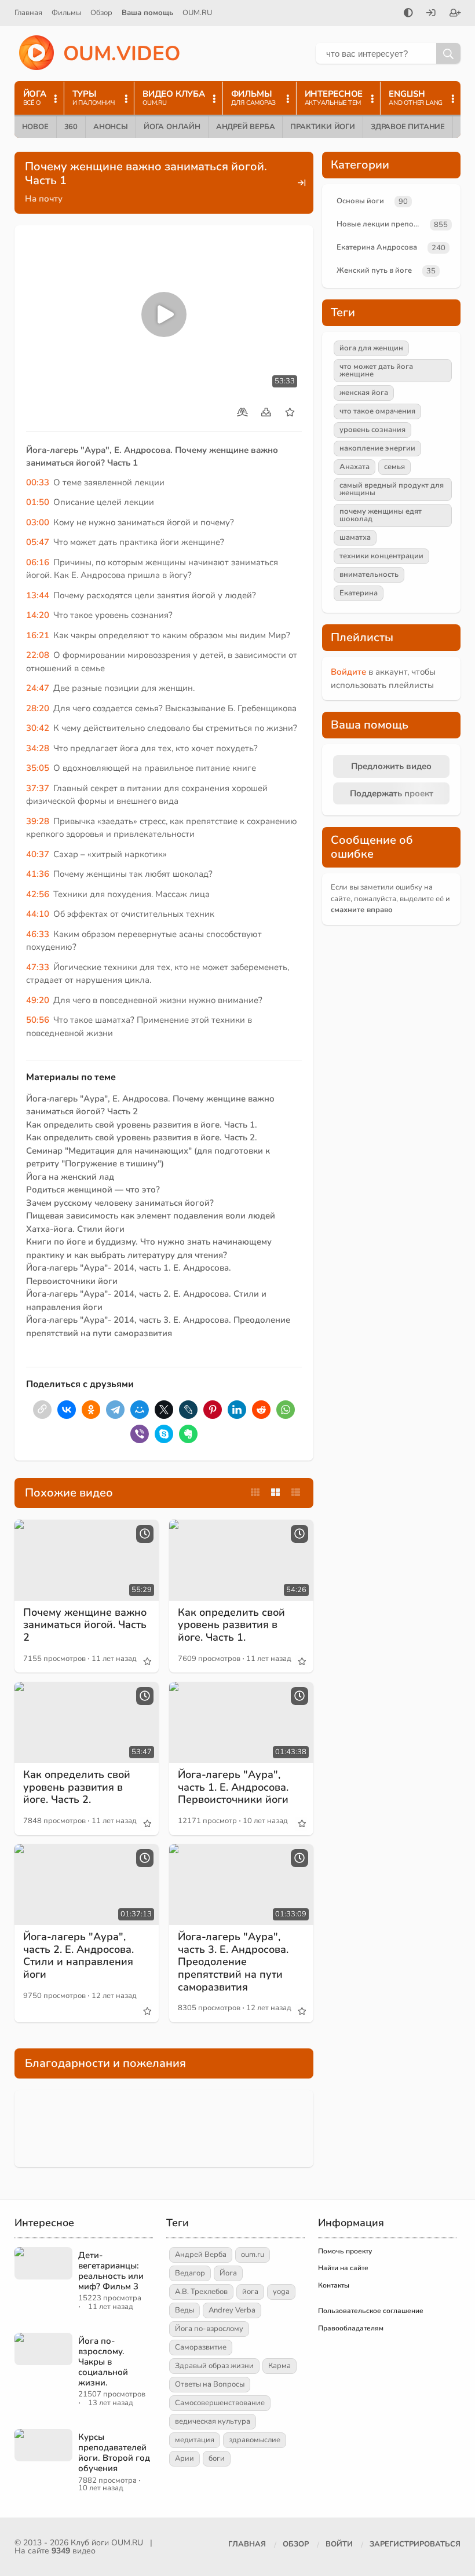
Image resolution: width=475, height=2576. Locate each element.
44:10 (38, 914)
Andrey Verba (232, 2310)
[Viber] (140, 1434)
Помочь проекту (345, 2251)
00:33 (38, 482)
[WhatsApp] (286, 1410)
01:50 (38, 502)
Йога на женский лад (70, 1177)
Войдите (348, 672)
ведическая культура (213, 2421)
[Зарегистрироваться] (455, 14)
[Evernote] (188, 1434)
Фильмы (66, 13)
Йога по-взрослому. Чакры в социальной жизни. (103, 2362)
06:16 (38, 562)
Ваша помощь (147, 13)
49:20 (38, 1000)
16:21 (38, 635)
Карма (279, 2366)
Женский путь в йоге (374, 270)
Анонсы (111, 127)
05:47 (38, 542)
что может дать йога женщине (376, 370)
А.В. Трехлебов (201, 2292)
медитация (195, 2440)
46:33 (38, 934)
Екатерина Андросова (377, 247)
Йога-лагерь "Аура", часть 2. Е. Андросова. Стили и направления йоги (78, 1955)
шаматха (355, 537)
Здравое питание (408, 127)
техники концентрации (381, 556)
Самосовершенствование (220, 2403)
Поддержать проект (392, 793)
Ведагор (190, 2273)
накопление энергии (377, 448)
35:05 (38, 768)
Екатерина (359, 593)
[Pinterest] (213, 1410)
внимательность (369, 575)
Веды (184, 2310)
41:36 (38, 874)
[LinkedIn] (237, 1410)
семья (394, 467)
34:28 (38, 748)
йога (250, 2292)
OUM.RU (197, 13)
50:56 (38, 1020)
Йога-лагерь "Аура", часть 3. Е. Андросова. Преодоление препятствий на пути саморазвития (233, 1962)
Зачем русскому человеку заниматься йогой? (120, 1203)
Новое (35, 127)
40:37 (38, 854)
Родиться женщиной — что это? (93, 1190)
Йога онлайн (172, 127)
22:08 (38, 655)
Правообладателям (351, 2328)
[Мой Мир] (140, 1410)
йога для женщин (371, 348)
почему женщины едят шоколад (381, 515)
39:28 (38, 821)
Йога (228, 2273)
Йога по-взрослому (209, 2329)
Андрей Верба (246, 127)
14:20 (38, 615)
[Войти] (431, 14)
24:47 (38, 688)
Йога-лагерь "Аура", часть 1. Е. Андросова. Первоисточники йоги (233, 1787)
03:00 (38, 522)
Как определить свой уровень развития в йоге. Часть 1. (142, 1125)
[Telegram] (115, 1410)
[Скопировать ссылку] (42, 1410)
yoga (281, 2292)
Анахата (355, 467)
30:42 (38, 728)
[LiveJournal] (188, 1410)
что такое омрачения (377, 411)
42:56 (38, 894)
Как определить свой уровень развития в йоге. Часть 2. (142, 1137)
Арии (184, 2458)
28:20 (38, 708)
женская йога (364, 393)
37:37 (38, 788)
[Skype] (164, 1434)
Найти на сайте (343, 2268)
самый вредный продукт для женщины (392, 489)
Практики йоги (322, 127)
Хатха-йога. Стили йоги (75, 1229)
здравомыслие (255, 2440)
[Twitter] (164, 1410)
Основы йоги (360, 201)
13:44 (38, 595)
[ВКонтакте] (67, 1410)
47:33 (38, 967)
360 (71, 127)
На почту (44, 199)
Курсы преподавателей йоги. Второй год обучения (114, 2453)
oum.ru (253, 2255)
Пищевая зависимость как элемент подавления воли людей (151, 1216)
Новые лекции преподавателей (381, 224)
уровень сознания (372, 430)
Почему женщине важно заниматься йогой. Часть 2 (85, 1625)
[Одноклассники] (91, 1410)
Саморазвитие (201, 2347)
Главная (28, 13)
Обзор (101, 13)
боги (217, 2458)
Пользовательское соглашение (371, 2311)
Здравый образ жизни (214, 2366)
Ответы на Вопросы (210, 2384)
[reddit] (261, 1410)
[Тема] (408, 14)
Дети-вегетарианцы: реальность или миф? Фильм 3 (111, 2271)
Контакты (334, 2285)
